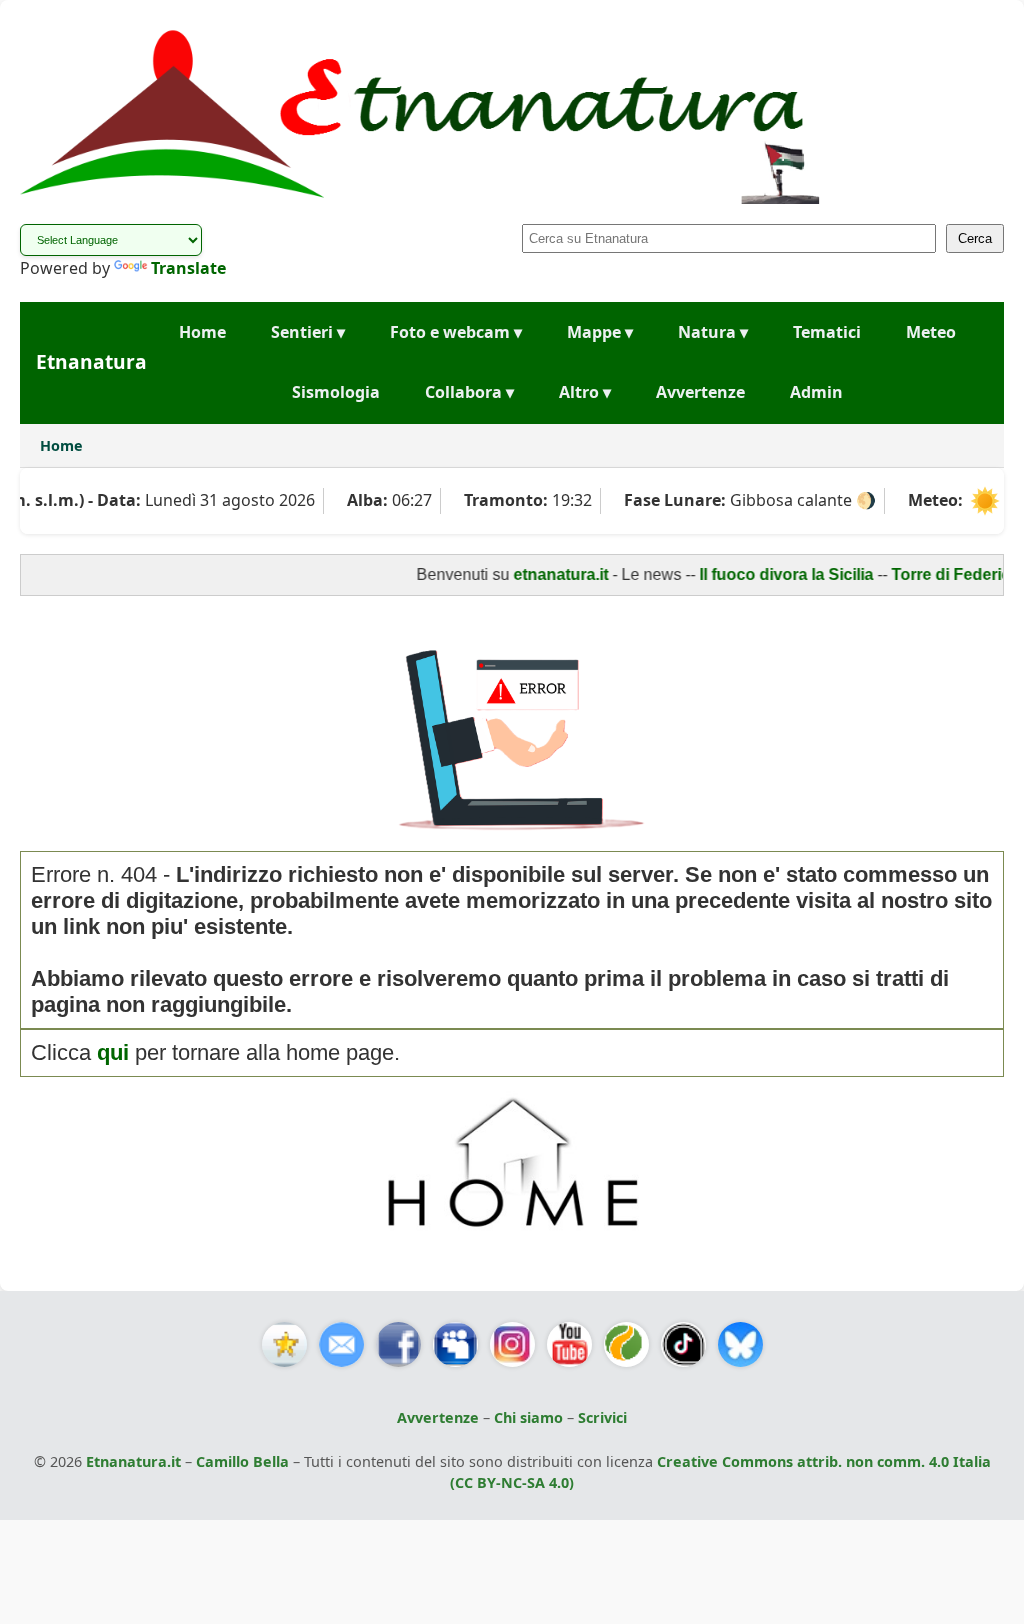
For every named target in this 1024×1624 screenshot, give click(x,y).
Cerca (975, 238)
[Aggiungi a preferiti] (284, 1344)
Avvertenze (700, 392)
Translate (188, 268)
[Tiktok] (683, 1344)
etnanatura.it (538, 574)
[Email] (341, 1344)
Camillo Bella (242, 1461)
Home (202, 332)
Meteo (931, 332)
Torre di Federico (933, 574)
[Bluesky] (740, 1344)
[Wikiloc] (626, 1344)
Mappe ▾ (600, 332)
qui (113, 1052)
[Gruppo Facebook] (455, 1344)
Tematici (827, 332)
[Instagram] (512, 1344)
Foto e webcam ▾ (456, 332)
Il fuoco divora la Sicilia (764, 574)
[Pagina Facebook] (398, 1344)
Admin (816, 392)
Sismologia (336, 392)
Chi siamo (528, 1417)
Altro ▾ (585, 392)
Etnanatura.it (133, 1461)
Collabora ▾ (469, 392)
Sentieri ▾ (308, 332)
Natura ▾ (713, 332)
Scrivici (602, 1417)
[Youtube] (569, 1344)
